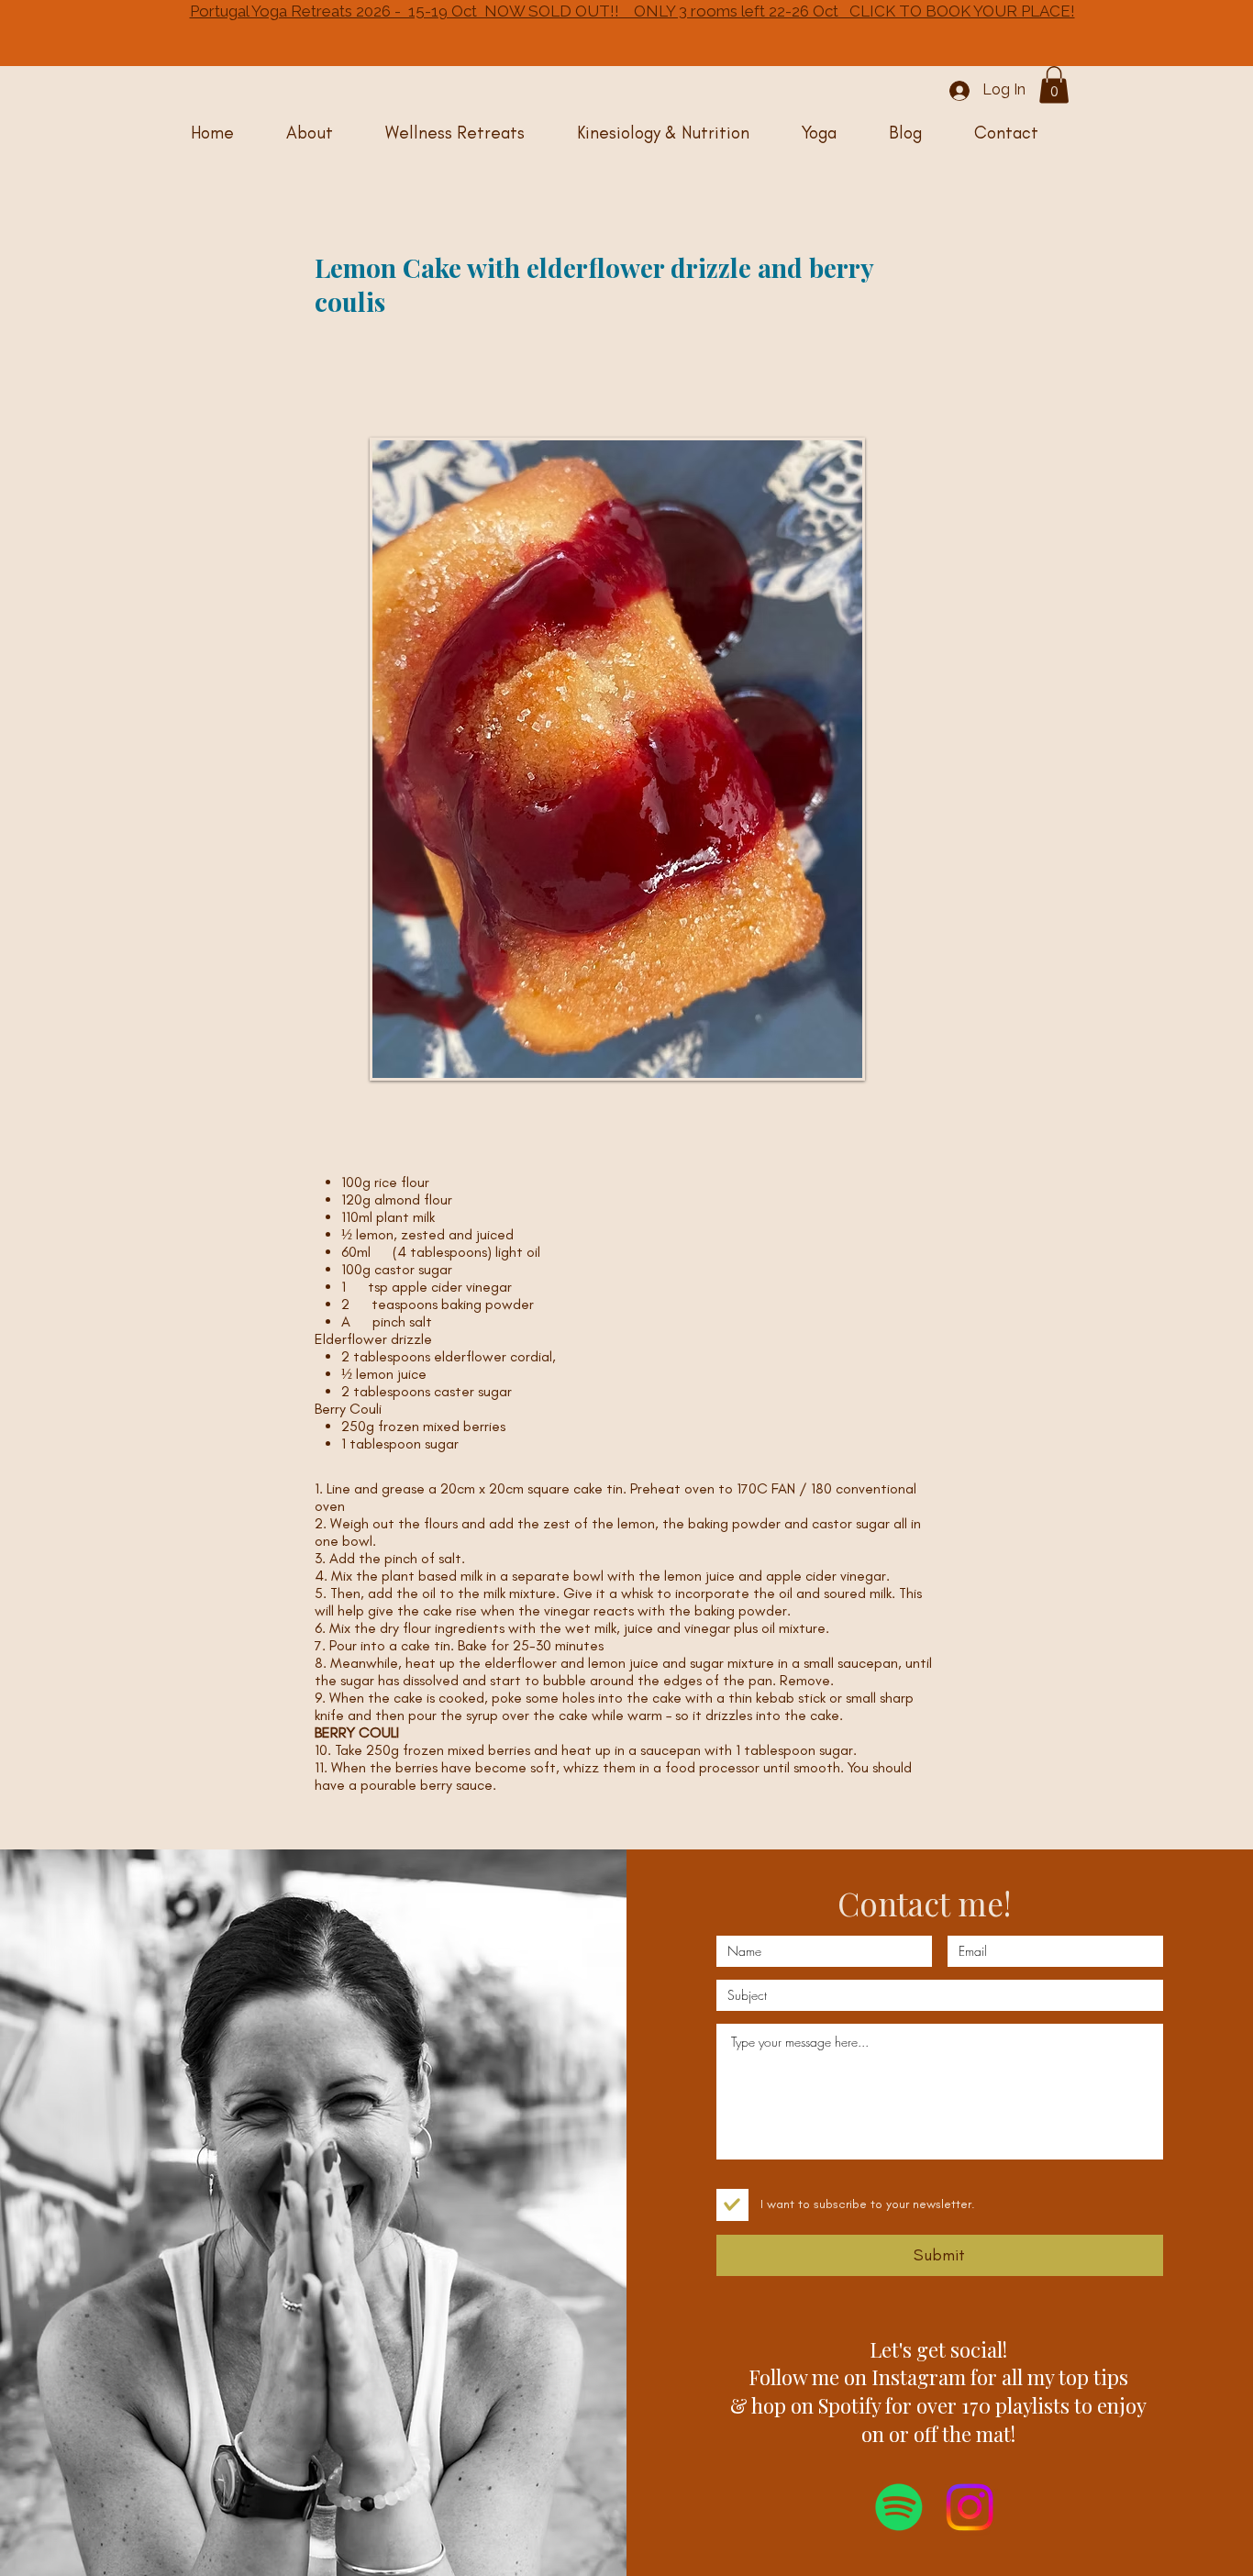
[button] (1054, 85)
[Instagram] (970, 2507)
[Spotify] (899, 2507)
